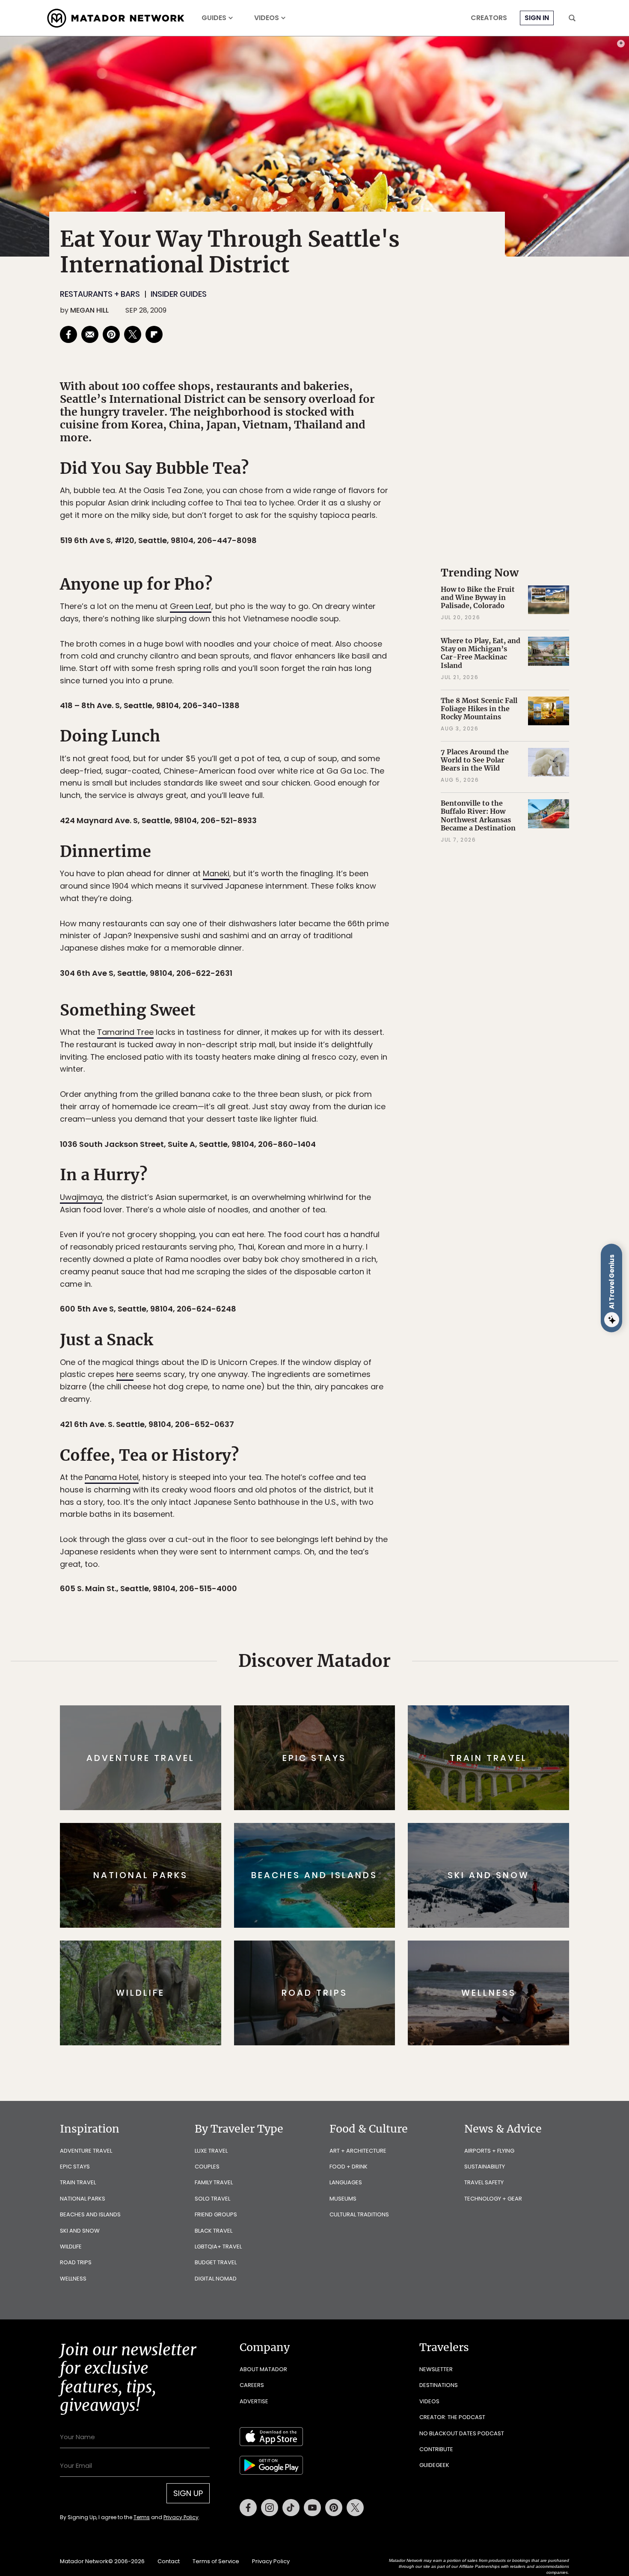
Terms (326, 1346)
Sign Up (400, 1324)
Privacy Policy (366, 1346)
